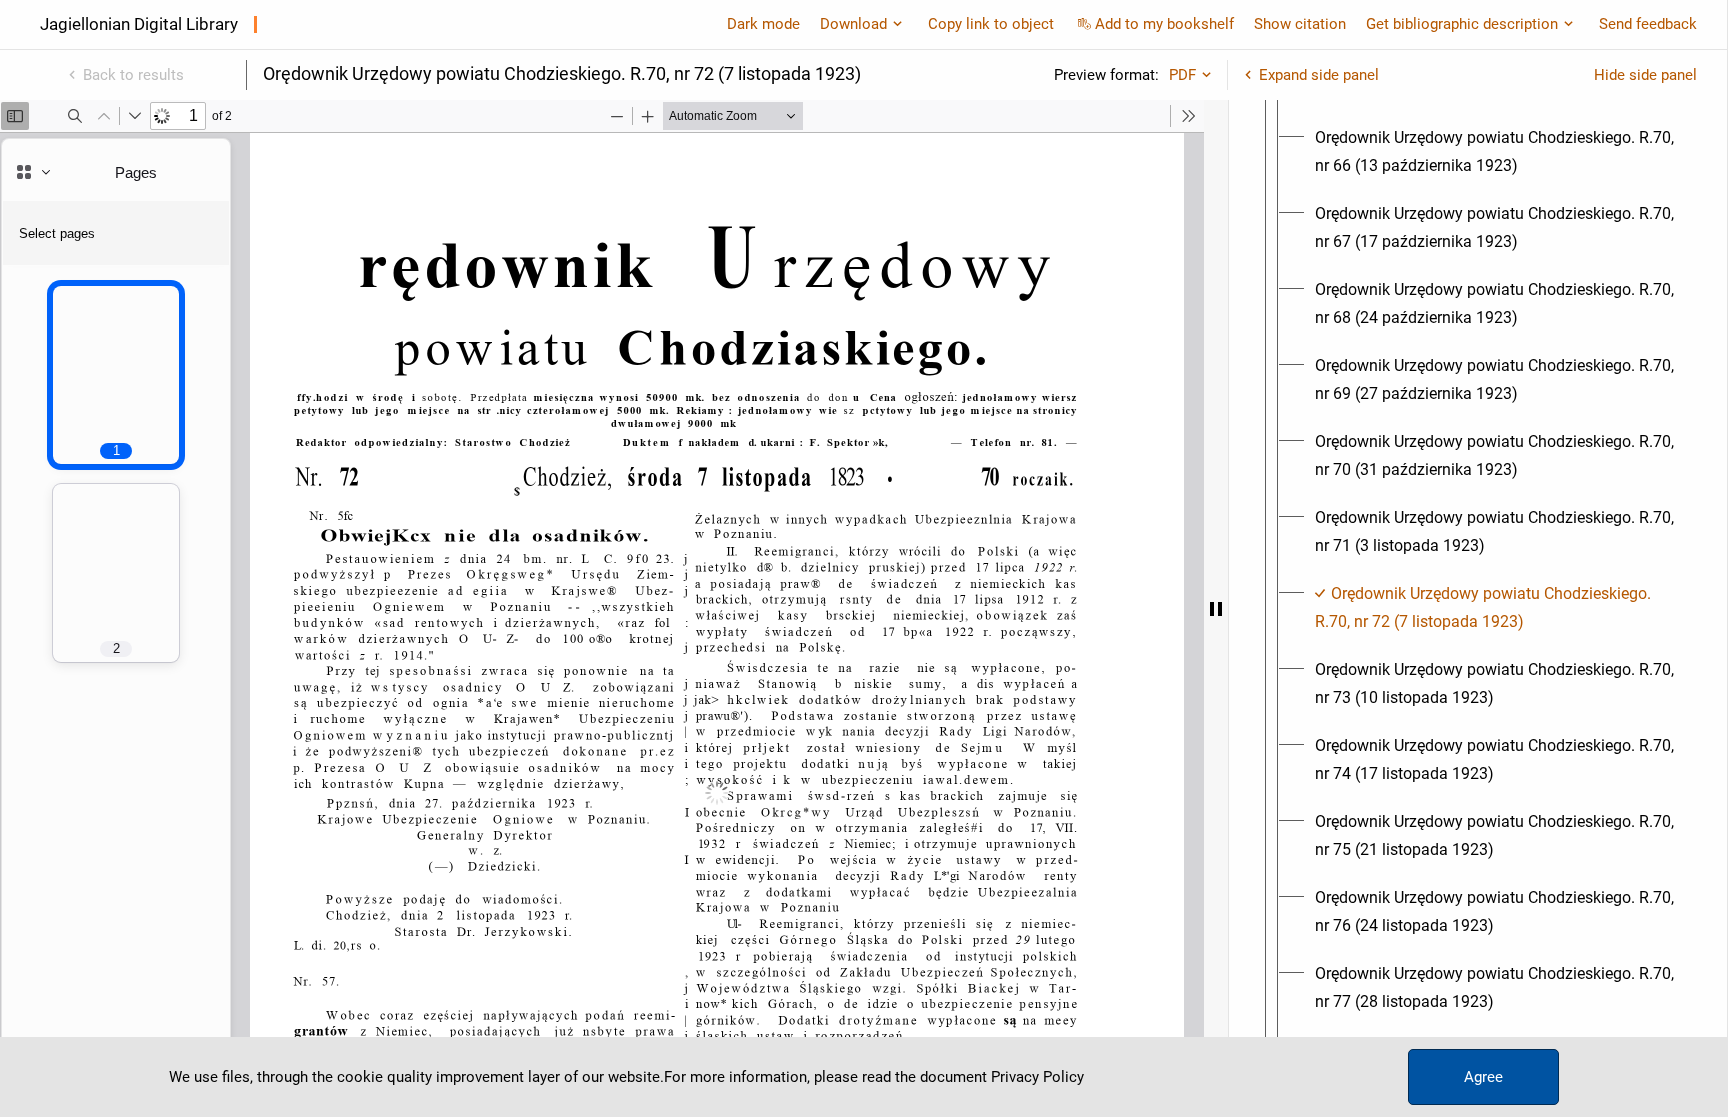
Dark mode (763, 24)
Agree (1483, 1077)
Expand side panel (1319, 75)
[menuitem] (1496, 152)
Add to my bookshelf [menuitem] (1164, 24)
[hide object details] (1216, 608)
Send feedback (1648, 24)
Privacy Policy (1037, 1077)
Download (853, 24)
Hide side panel (1645, 75)
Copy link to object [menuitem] (991, 24)
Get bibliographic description (1462, 24)
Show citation (1300, 24)
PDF (1182, 75)
